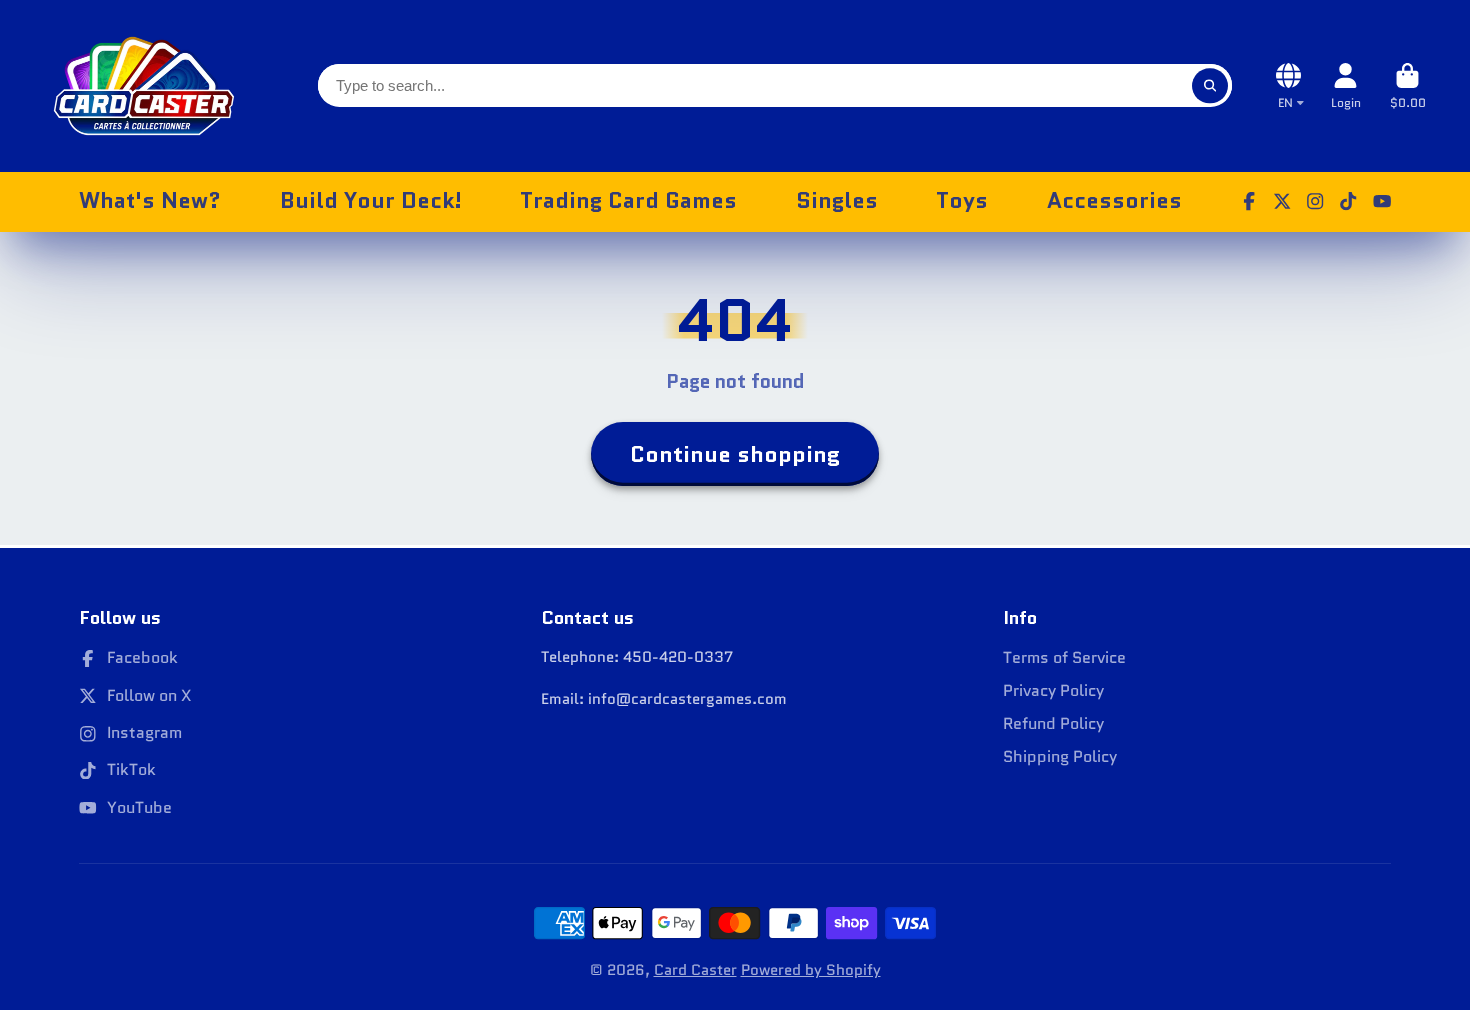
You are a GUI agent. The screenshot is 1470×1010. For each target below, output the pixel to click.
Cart (1408, 86)
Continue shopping (735, 454)
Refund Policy (1053, 724)
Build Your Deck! (371, 200)
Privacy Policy (1053, 691)
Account (1346, 86)
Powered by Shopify (811, 969)
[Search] (1209, 85)
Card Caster (695, 969)
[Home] (144, 86)
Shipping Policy (1060, 757)
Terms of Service (1064, 658)
